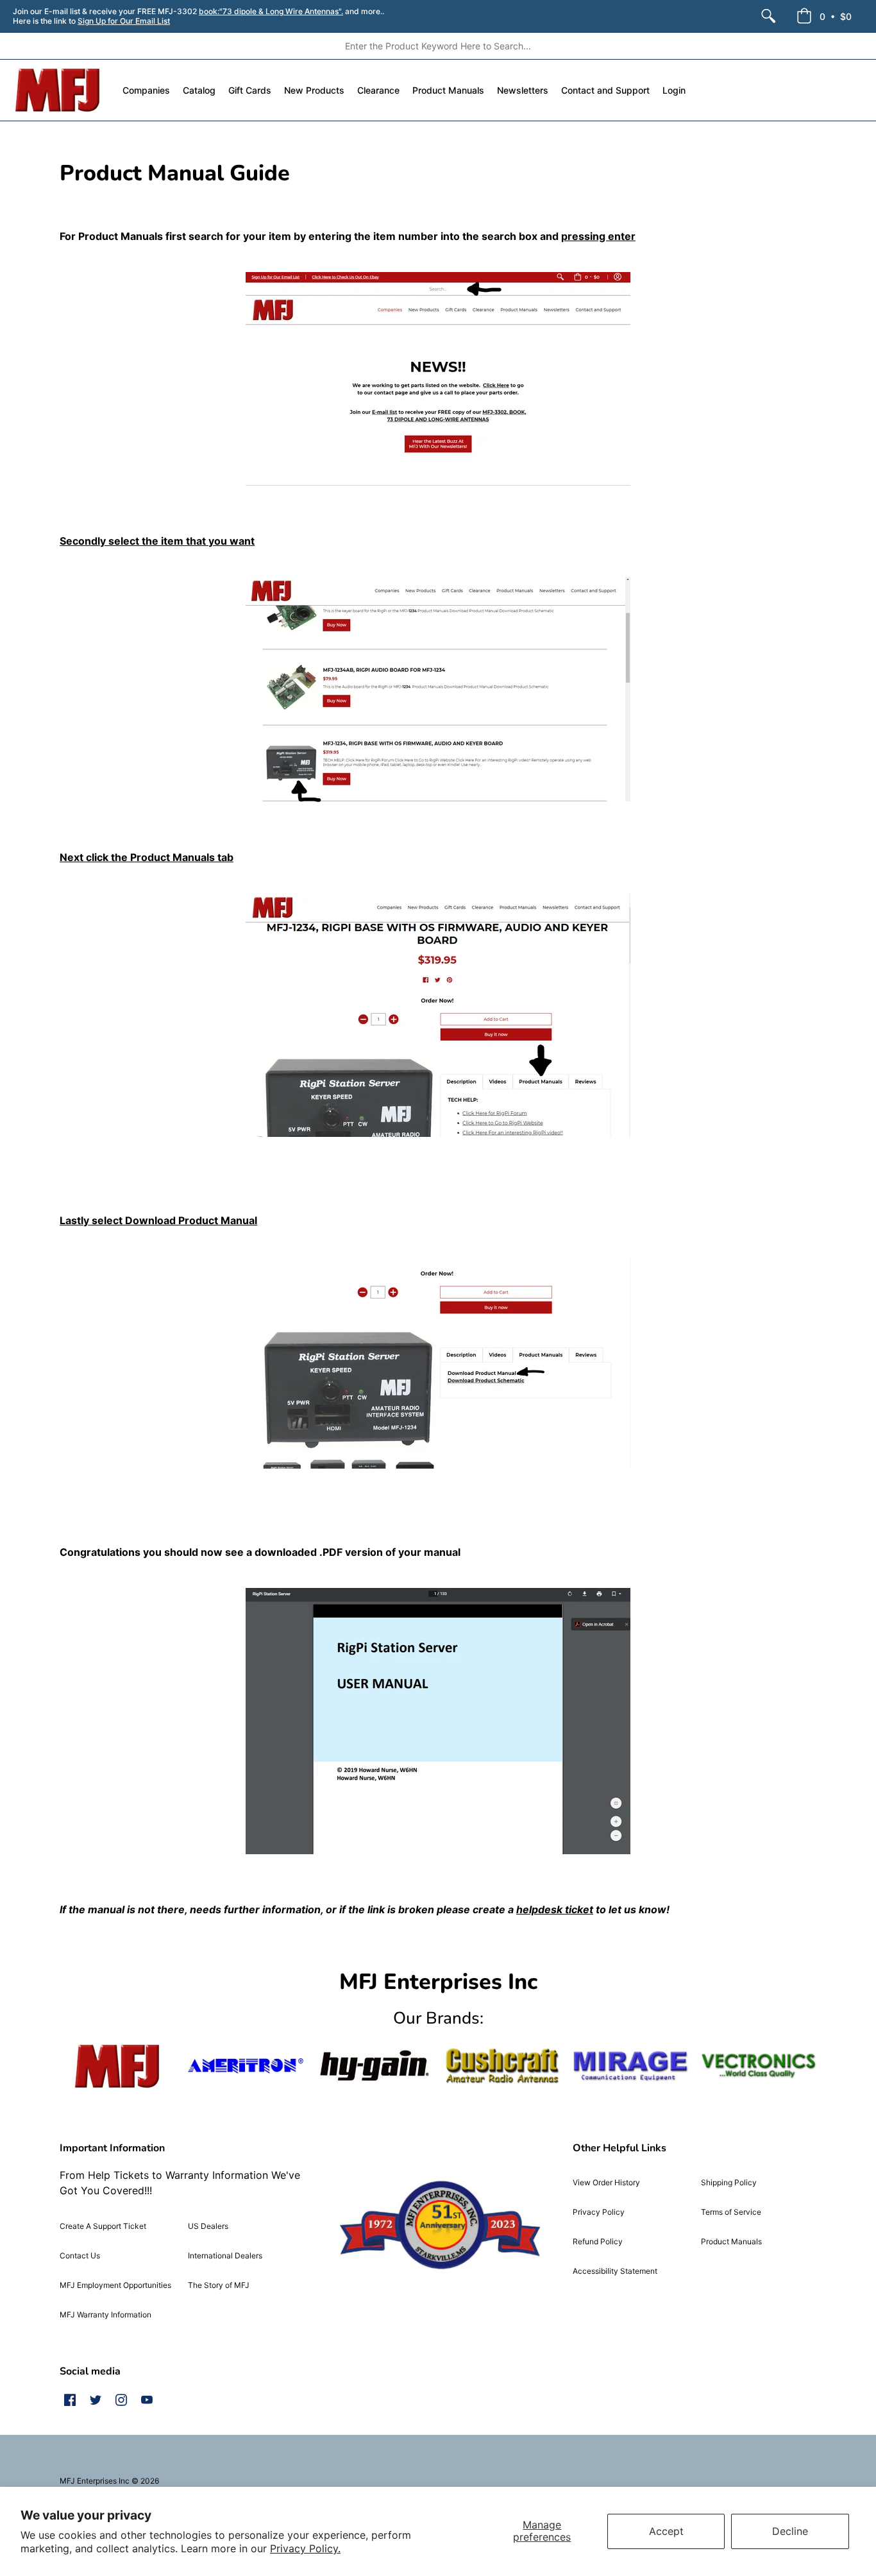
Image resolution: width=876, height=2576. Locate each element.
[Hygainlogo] (374, 2066)
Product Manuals (731, 2241)
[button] (824, 16)
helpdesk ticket (555, 1909)
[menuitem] (768, 16)
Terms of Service (731, 2212)
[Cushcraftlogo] (502, 2066)
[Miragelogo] (630, 2066)
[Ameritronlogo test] (246, 2066)
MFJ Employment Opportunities (115, 2285)
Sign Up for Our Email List (124, 21)
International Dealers (225, 2256)
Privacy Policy (599, 2212)
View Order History (606, 2182)
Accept (666, 2531)
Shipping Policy (729, 2182)
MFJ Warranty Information (105, 2315)
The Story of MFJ (219, 2285)
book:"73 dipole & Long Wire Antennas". (271, 11)
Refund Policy (598, 2241)
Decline (790, 2531)
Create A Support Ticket (103, 2226)
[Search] (768, 16)
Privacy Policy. (305, 2548)
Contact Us (80, 2256)
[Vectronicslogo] (759, 2066)
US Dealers (208, 2226)
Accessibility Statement (615, 2271)
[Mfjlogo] (117, 2066)
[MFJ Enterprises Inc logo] (58, 90)
